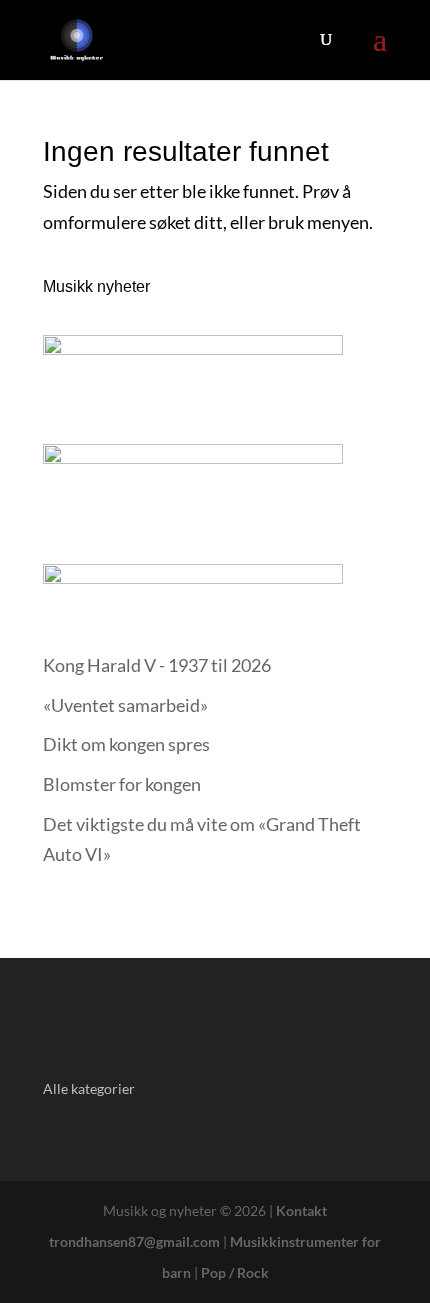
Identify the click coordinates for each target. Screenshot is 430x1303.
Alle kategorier (89, 1088)
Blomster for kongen (122, 784)
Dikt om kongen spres (126, 744)
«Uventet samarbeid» (125, 705)
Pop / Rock (235, 1272)
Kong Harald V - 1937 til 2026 (157, 665)
